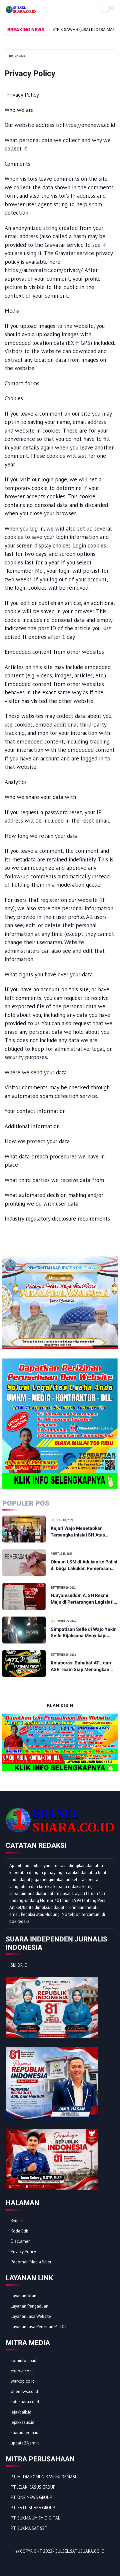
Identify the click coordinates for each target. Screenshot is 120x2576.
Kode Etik (19, 2231)
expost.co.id (22, 2371)
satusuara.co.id (25, 2402)
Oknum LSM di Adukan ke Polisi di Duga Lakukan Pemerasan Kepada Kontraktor (84, 1565)
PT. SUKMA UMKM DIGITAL (35, 2518)
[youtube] (56, 2563)
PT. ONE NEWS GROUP (31, 2497)
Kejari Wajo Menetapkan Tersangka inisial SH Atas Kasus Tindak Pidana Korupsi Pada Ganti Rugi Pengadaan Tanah (82, 1532)
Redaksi (18, 2221)
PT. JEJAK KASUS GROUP (33, 2487)
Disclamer (20, 2241)
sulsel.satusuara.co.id (80, 2551)
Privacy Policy (23, 2252)
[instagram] (47, 2563)
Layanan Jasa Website (31, 2316)
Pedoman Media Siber (31, 2262)
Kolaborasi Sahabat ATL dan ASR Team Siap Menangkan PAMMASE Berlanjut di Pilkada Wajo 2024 (83, 1666)
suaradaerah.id (24, 2433)
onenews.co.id (24, 2391)
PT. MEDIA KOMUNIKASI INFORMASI (43, 2477)
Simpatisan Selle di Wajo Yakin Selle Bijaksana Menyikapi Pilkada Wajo (84, 1633)
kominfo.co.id (23, 2361)
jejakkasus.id (22, 2422)
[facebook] (11, 2563)
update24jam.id (25, 2443)
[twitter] (20, 2563)
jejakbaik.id (21, 2412)
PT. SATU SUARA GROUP (33, 2508)
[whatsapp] (29, 2563)
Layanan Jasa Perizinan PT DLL (39, 2327)
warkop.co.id (23, 2381)
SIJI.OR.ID (19, 1965)
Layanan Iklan (23, 2296)
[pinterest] (38, 2563)
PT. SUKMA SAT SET (29, 2528)
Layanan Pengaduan (29, 2306)
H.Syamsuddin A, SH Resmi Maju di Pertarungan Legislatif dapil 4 (83, 1599)
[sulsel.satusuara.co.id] (21, 11)
